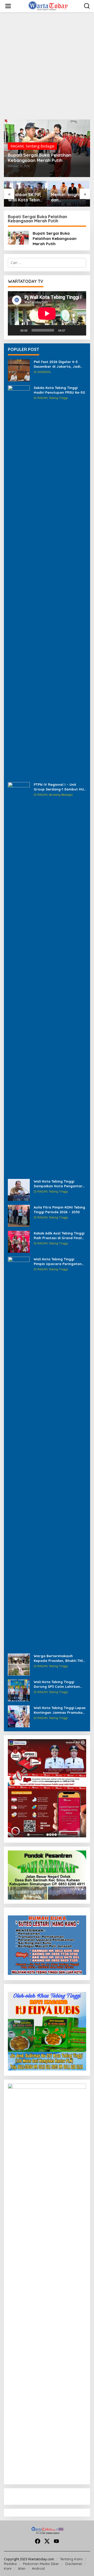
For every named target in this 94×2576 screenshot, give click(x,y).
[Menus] (8, 6)
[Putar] (15, 330)
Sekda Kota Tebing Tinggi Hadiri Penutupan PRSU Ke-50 (59, 390)
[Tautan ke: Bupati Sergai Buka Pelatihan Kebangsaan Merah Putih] (18, 237)
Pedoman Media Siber (41, 2564)
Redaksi (10, 2564)
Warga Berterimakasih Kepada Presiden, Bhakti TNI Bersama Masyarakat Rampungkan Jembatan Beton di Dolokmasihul (58, 1658)
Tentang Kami (71, 2559)
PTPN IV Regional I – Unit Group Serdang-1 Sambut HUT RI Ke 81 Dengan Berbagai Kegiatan (60, 787)
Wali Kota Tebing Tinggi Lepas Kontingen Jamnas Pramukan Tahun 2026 (60, 1710)
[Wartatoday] (48, 6)
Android (38, 2568)
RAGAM (17, 146)
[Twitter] (47, 2541)
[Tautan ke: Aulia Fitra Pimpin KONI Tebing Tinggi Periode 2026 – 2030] (19, 1215)
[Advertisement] (47, 66)
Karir (8, 2568)
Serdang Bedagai (40, 146)
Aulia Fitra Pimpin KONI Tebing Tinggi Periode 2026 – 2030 (59, 1210)
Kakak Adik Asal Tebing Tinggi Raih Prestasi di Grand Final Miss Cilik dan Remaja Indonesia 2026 (59, 1236)
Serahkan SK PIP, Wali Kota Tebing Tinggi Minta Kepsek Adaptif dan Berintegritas (25, 197)
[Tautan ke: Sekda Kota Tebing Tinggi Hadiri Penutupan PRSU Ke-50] (19, 581)
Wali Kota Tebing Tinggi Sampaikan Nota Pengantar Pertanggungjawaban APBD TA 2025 (58, 1184)
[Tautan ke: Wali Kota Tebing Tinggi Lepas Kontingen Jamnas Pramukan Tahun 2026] (19, 1716)
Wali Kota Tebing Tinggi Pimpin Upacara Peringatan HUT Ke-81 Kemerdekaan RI (58, 1262)
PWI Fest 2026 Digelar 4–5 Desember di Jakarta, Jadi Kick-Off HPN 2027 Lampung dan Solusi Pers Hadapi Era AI (59, 364)
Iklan (22, 2568)
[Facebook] (38, 2541)
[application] (47, 313)
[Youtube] (56, 2541)
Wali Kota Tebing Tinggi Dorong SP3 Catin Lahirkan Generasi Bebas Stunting (57, 1684)
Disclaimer (74, 2564)
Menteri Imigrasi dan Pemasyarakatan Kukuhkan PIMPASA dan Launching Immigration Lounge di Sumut (68, 197)
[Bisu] (71, 330)
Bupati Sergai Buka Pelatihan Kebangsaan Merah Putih (40, 158)
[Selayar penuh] (79, 330)
